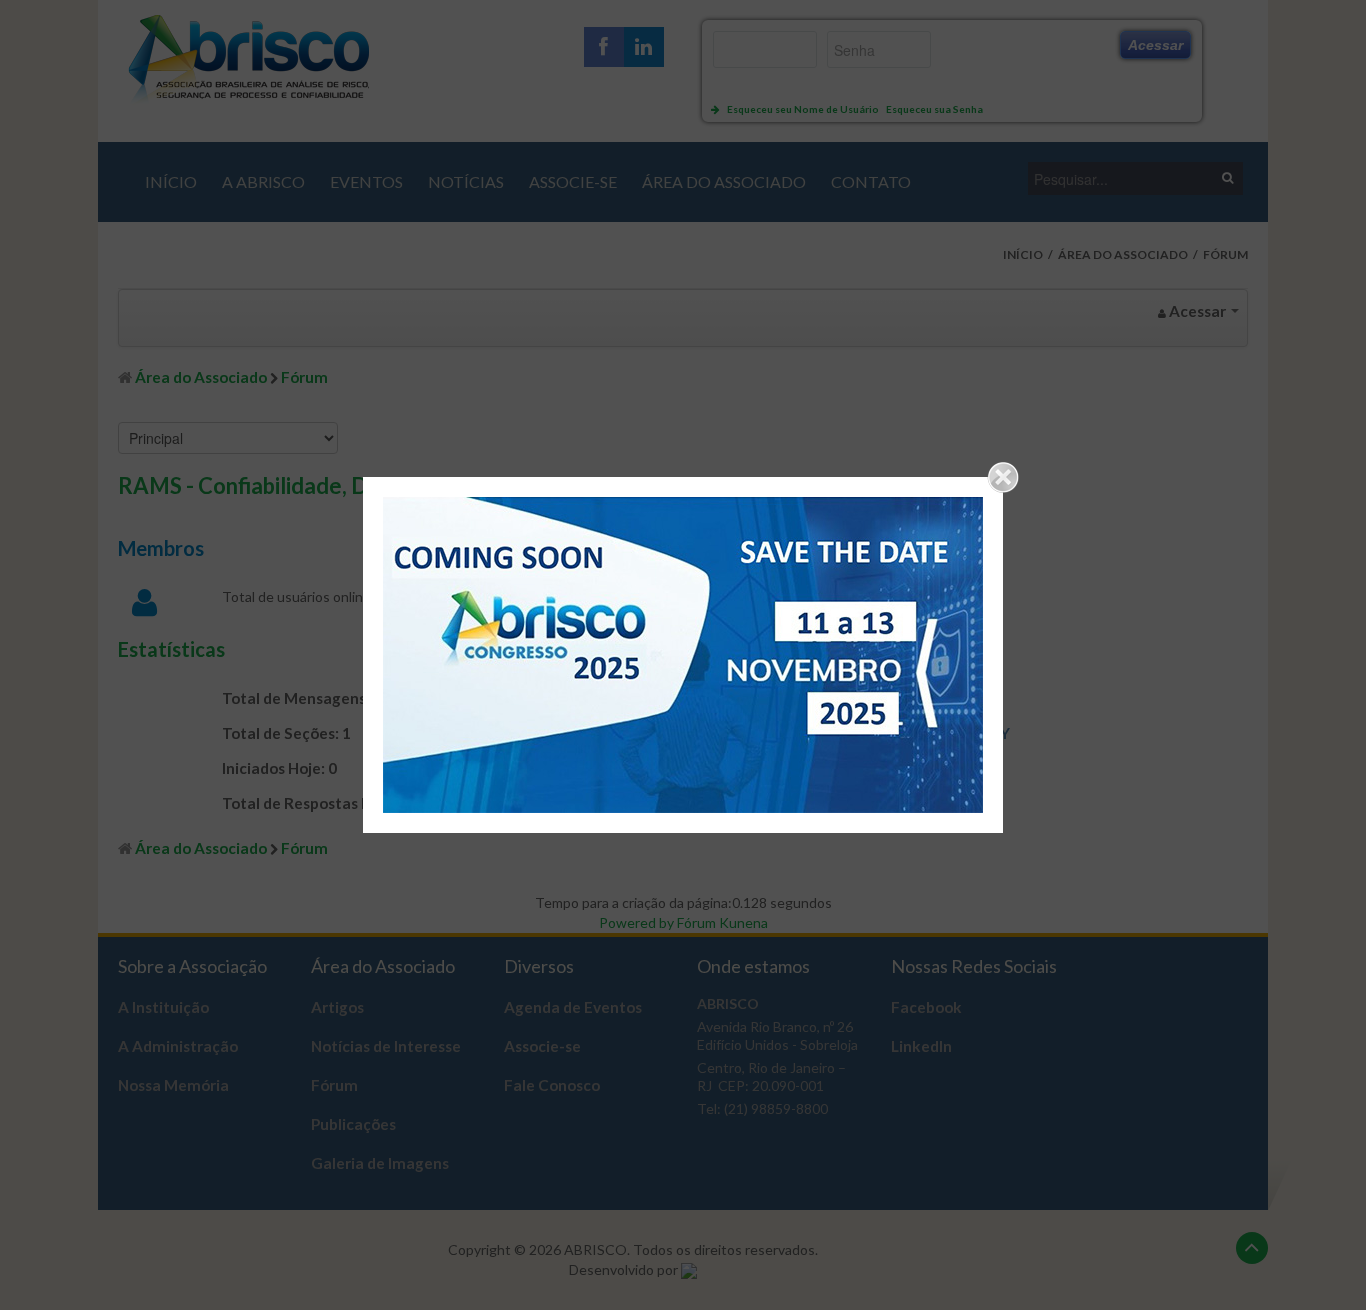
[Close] (1003, 477)
